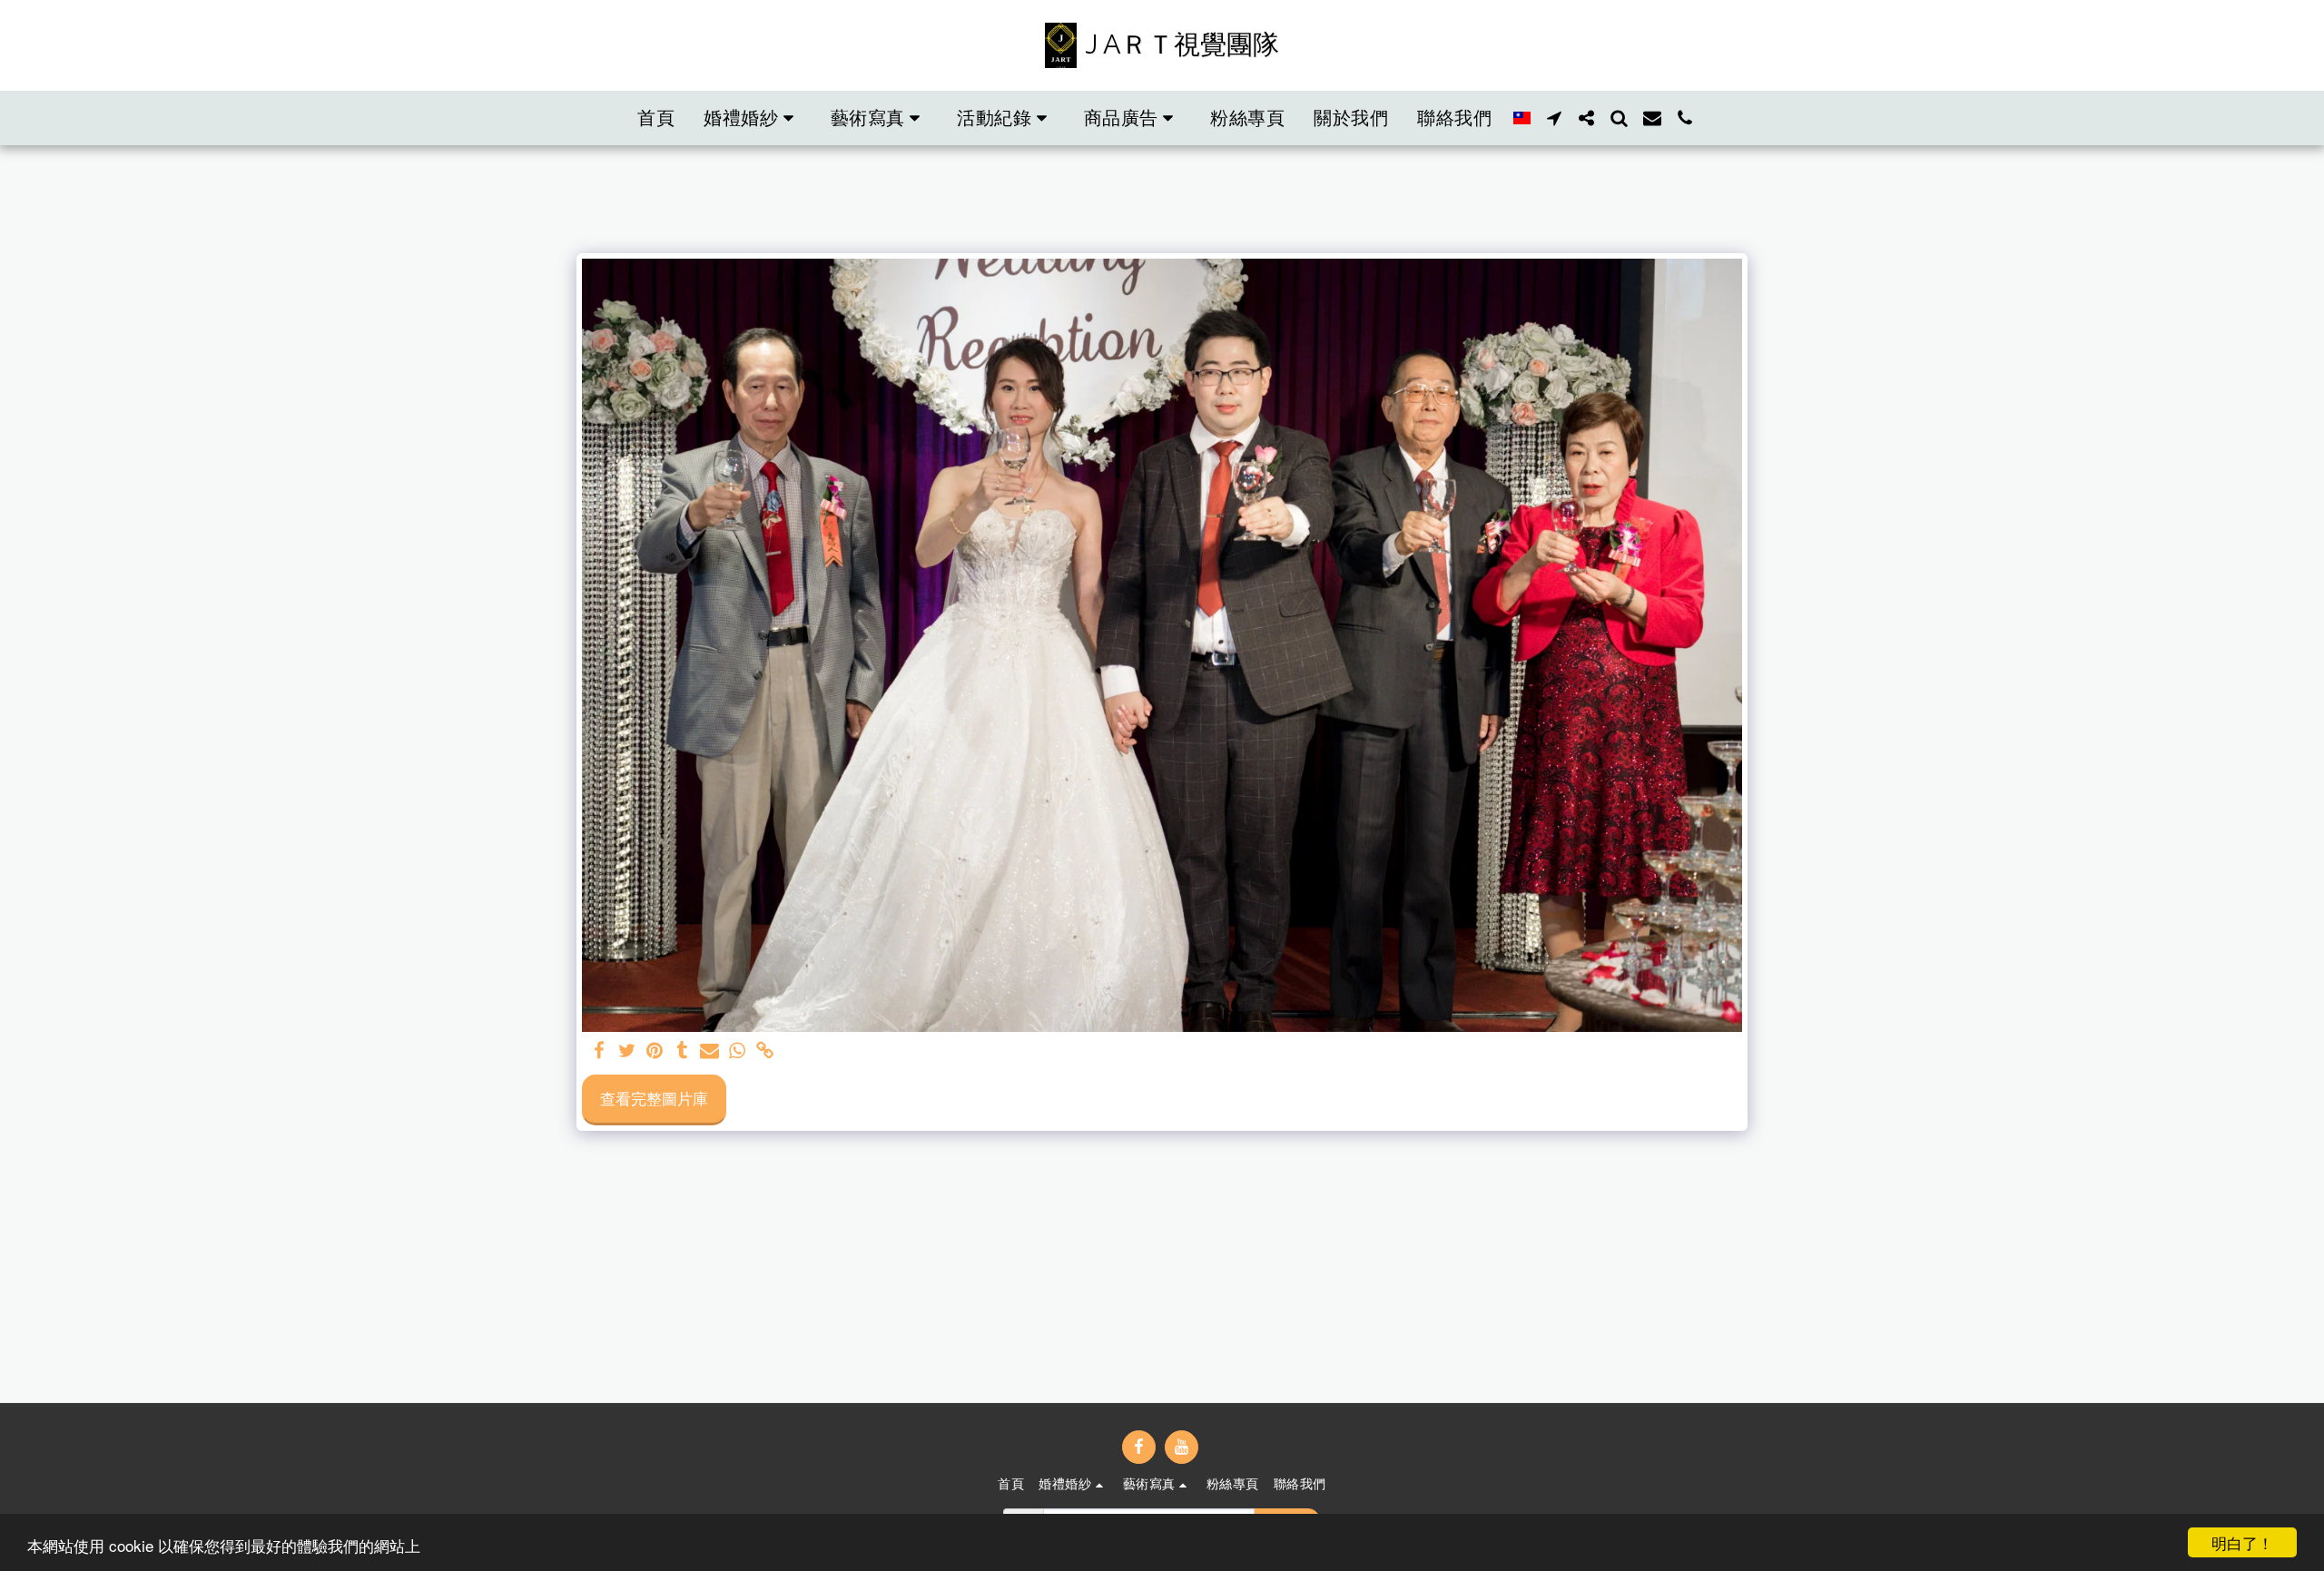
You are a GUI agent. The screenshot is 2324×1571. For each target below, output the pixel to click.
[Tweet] (627, 1051)
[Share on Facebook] (600, 1051)
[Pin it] (655, 1051)
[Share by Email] (710, 1051)
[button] (753, 118)
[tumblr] (683, 1051)
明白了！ (2242, 1542)
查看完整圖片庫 (654, 1098)
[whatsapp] (737, 1051)
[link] (765, 1051)
